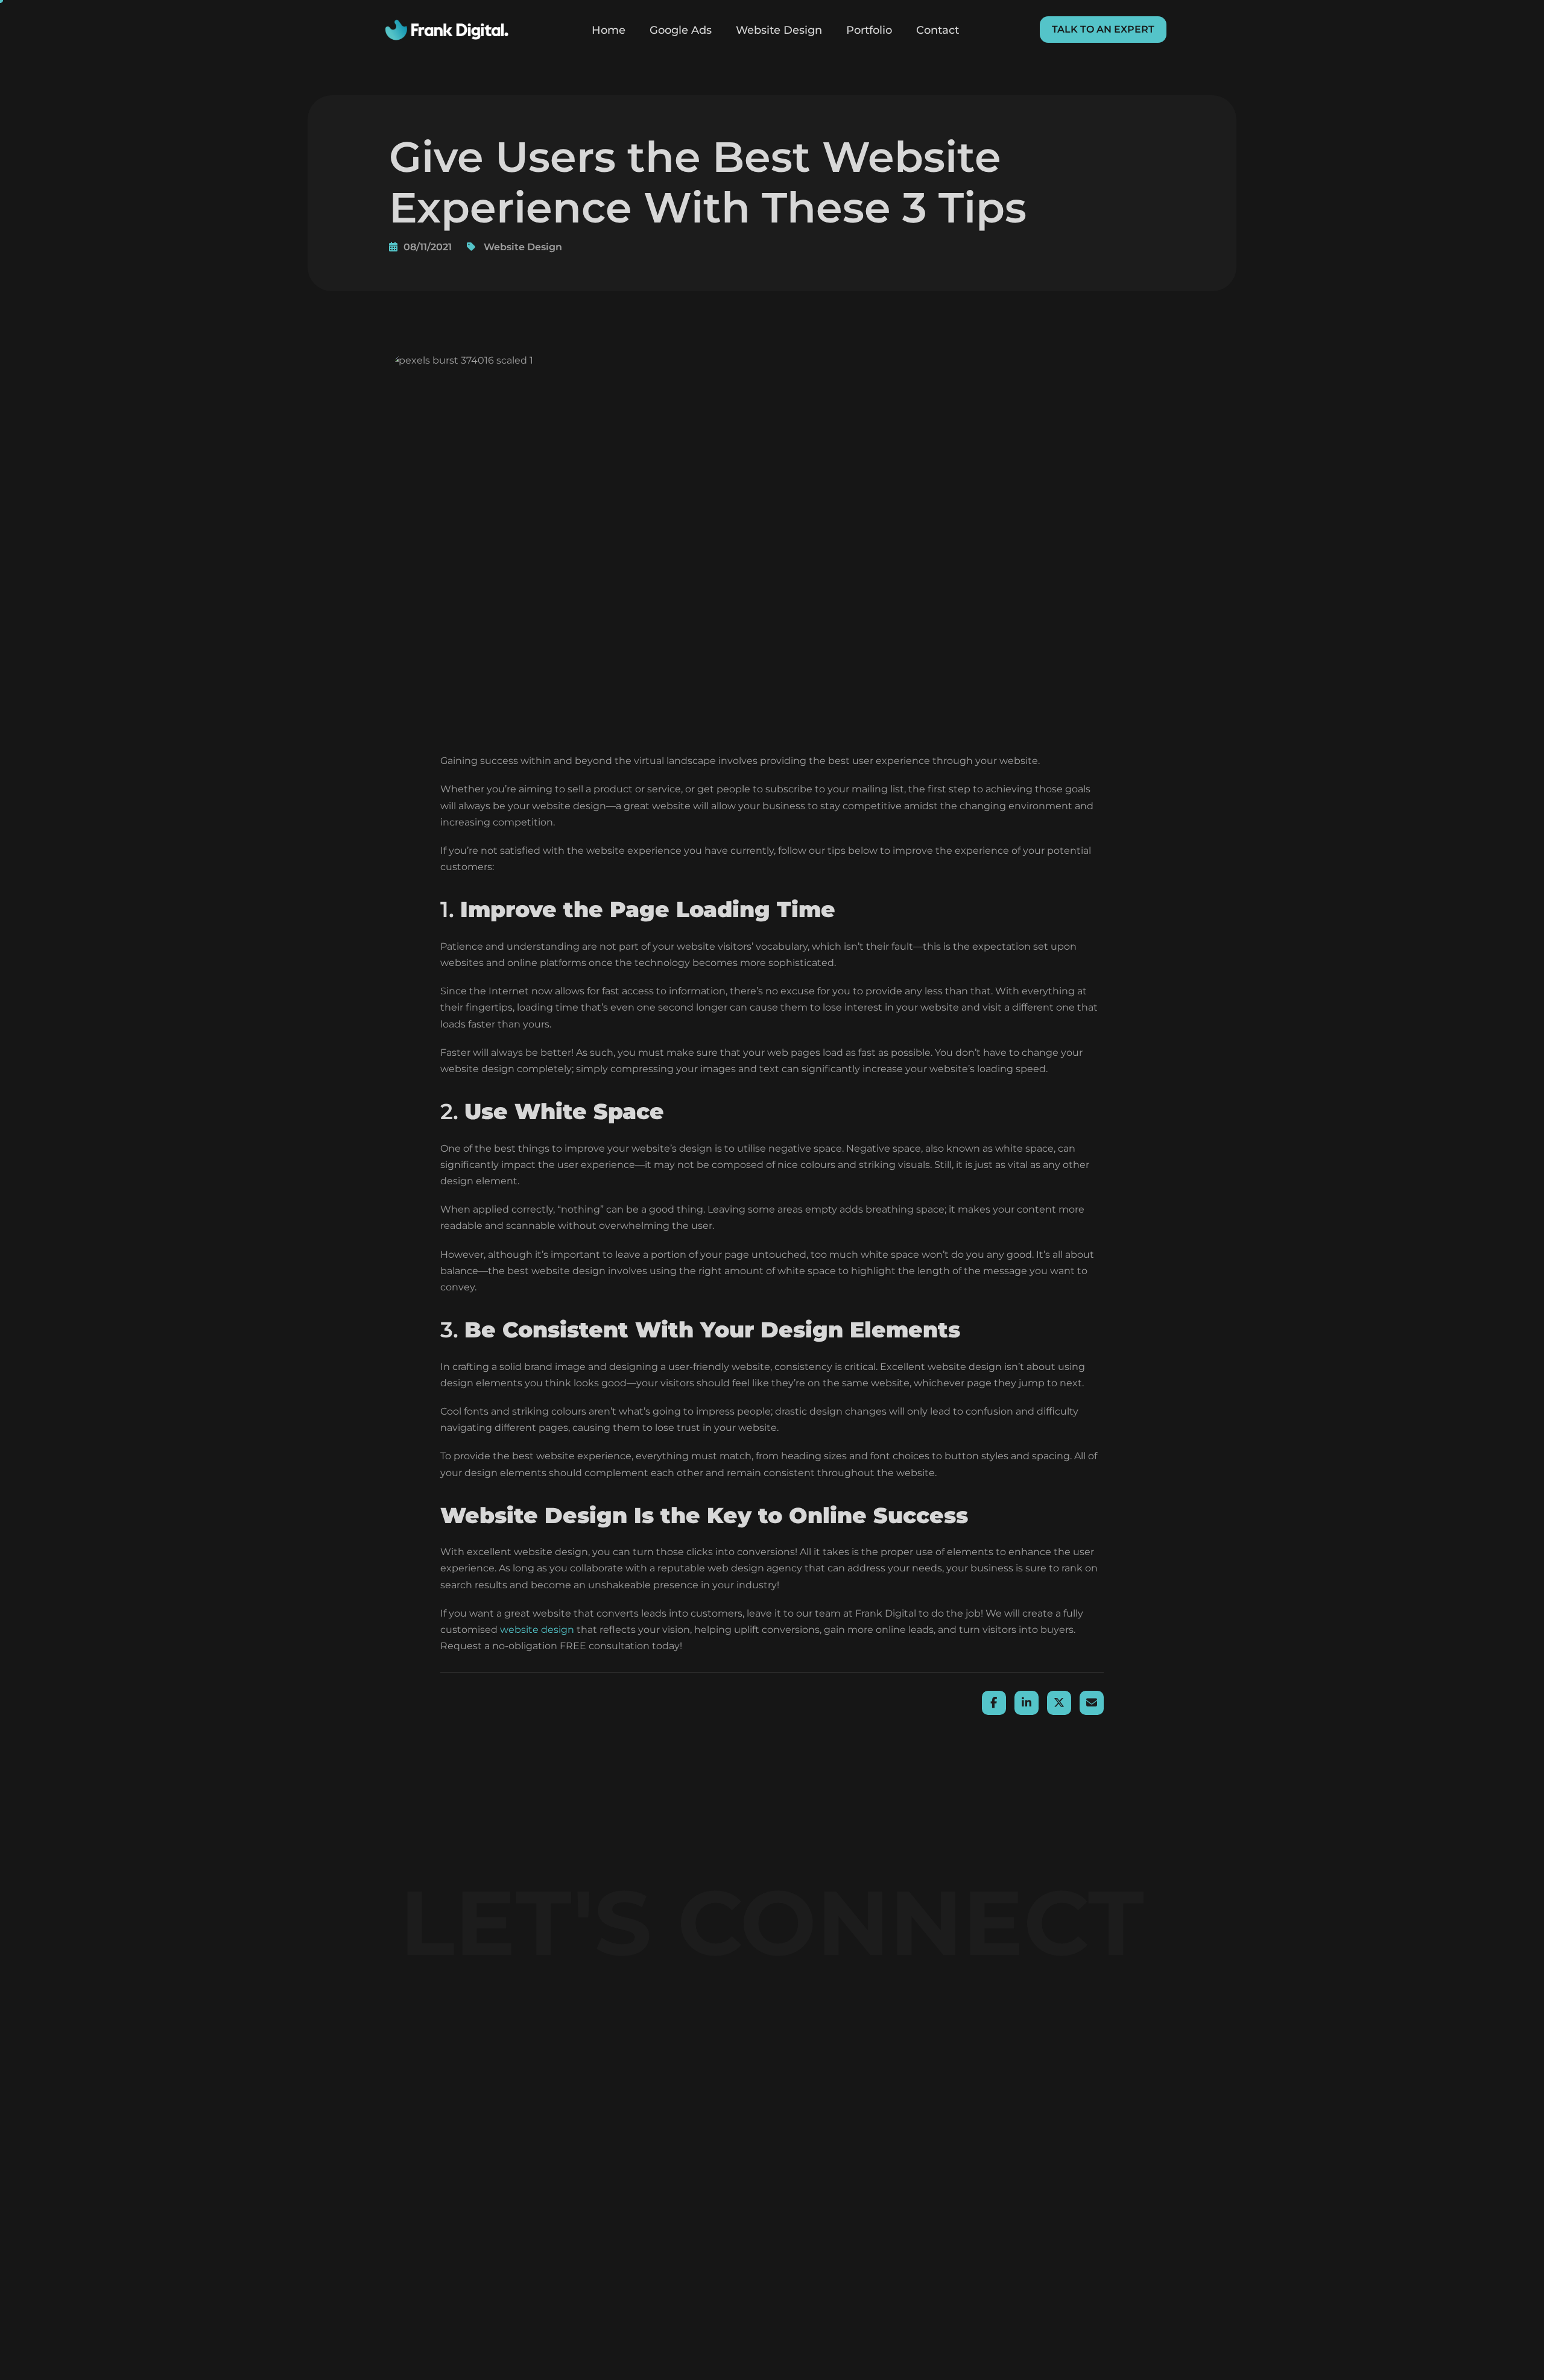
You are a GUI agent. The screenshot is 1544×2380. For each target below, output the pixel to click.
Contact (938, 30)
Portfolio (869, 30)
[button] (1103, 30)
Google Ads (681, 30)
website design (537, 1630)
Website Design (779, 30)
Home (609, 30)
